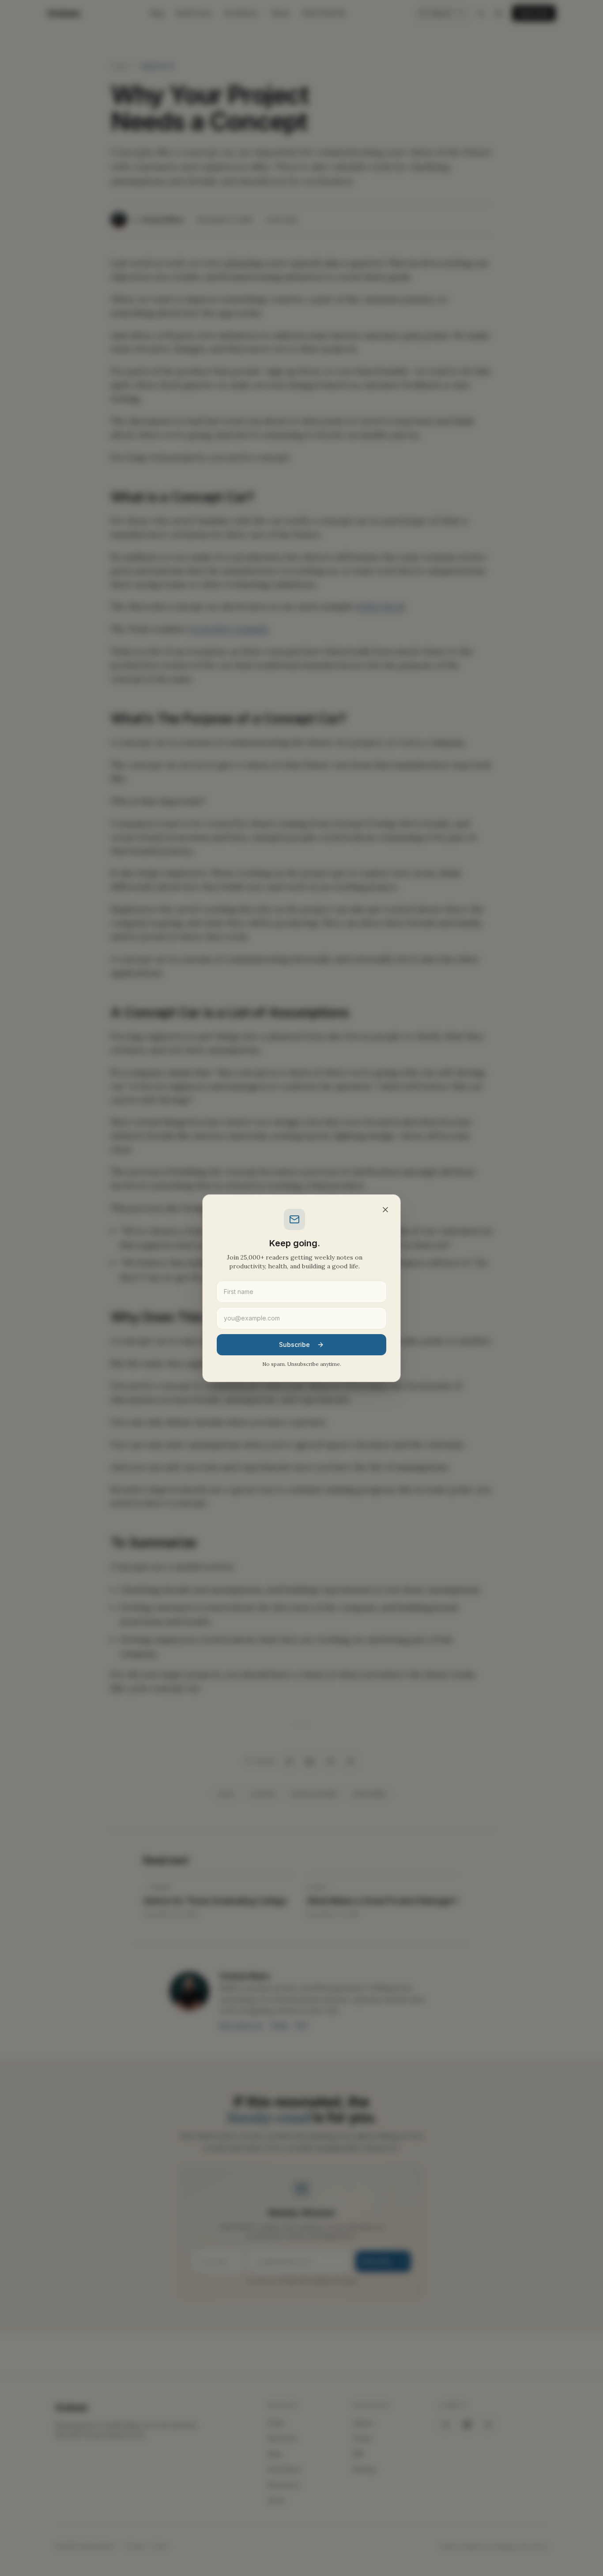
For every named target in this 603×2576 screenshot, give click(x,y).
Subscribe (294, 1344)
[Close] (385, 1210)
